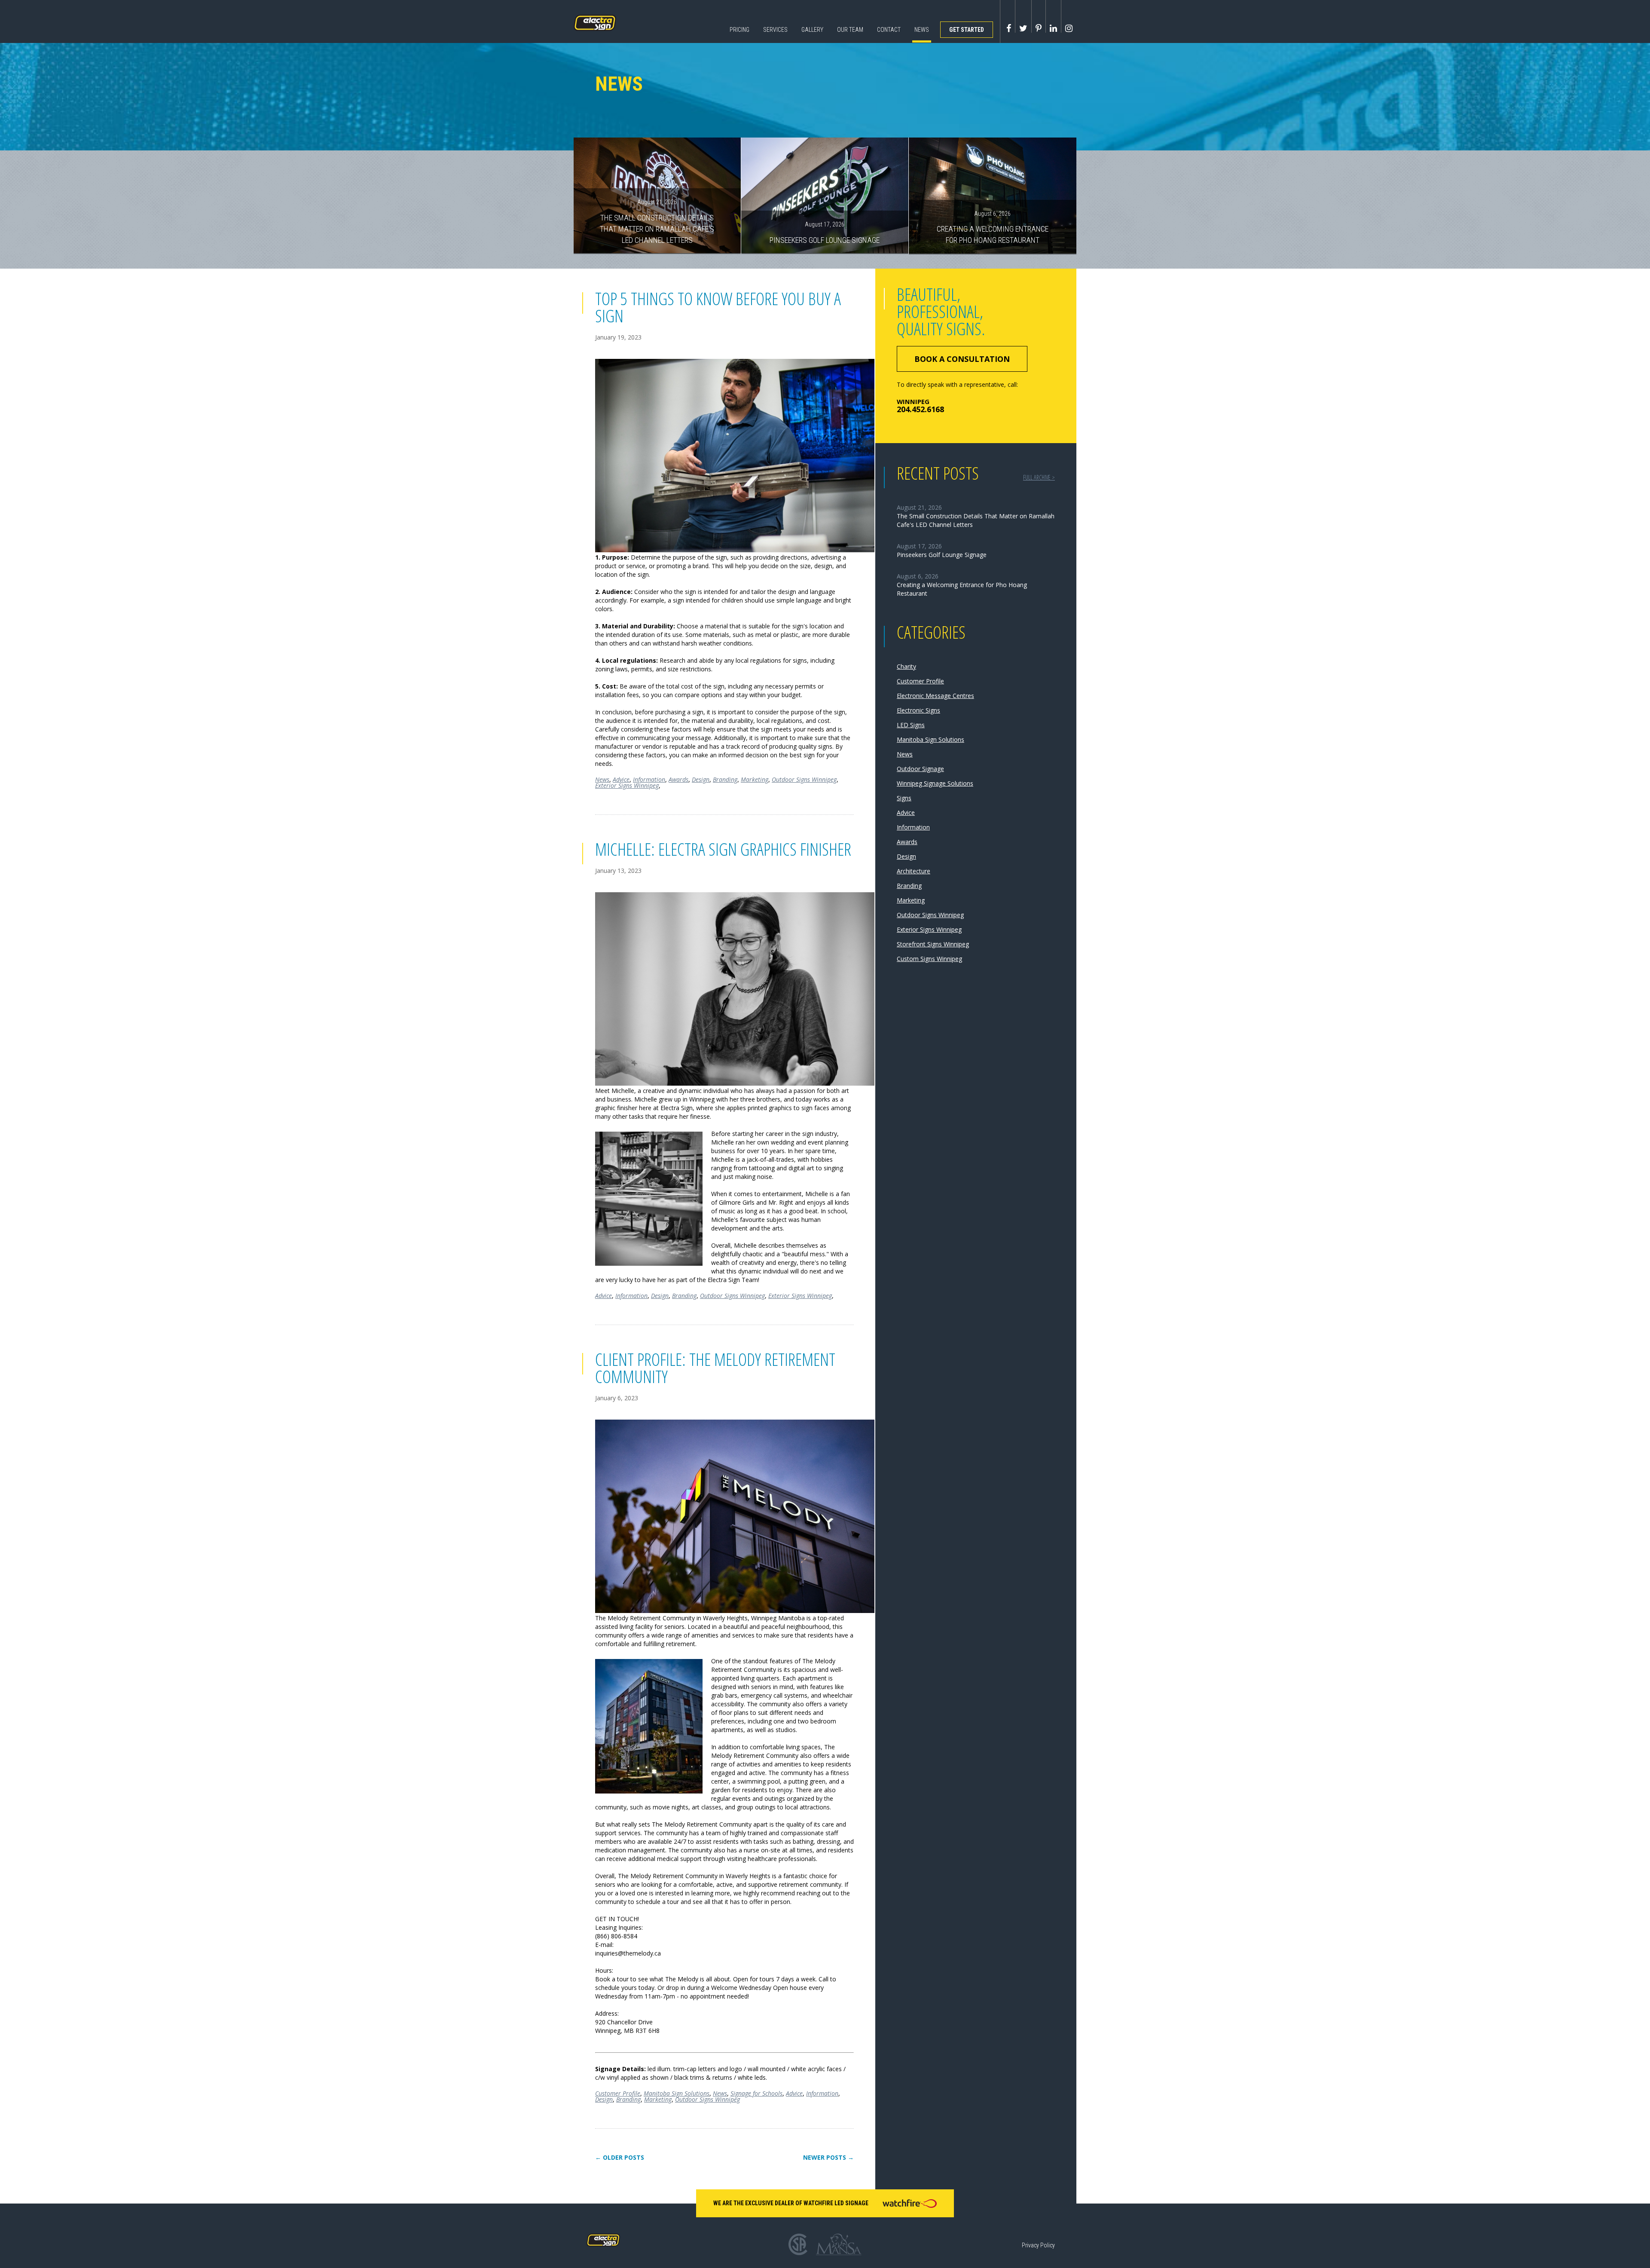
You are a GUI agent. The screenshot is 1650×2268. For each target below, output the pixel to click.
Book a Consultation (962, 359)
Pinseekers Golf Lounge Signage (825, 233)
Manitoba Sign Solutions (677, 2093)
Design (701, 779)
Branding (725, 779)
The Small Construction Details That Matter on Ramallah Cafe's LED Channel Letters (657, 221)
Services (775, 30)
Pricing (739, 30)
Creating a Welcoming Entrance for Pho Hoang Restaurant (993, 227)
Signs (904, 798)
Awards (678, 779)
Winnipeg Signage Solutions (935, 783)
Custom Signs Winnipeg (929, 959)
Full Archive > (1039, 477)
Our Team (850, 30)
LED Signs (911, 725)
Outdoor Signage (920, 769)
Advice (621, 779)
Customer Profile (618, 2093)
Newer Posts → (828, 2158)
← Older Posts (620, 2158)
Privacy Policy (1038, 2245)
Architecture (914, 871)
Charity (906, 666)
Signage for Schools (756, 2093)
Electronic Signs (918, 710)
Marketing (755, 779)
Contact (889, 30)
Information (649, 779)
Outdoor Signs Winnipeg (804, 779)
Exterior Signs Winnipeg (627, 785)
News (922, 30)
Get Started (967, 30)
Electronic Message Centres (935, 696)
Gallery (812, 30)
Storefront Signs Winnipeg (933, 944)
